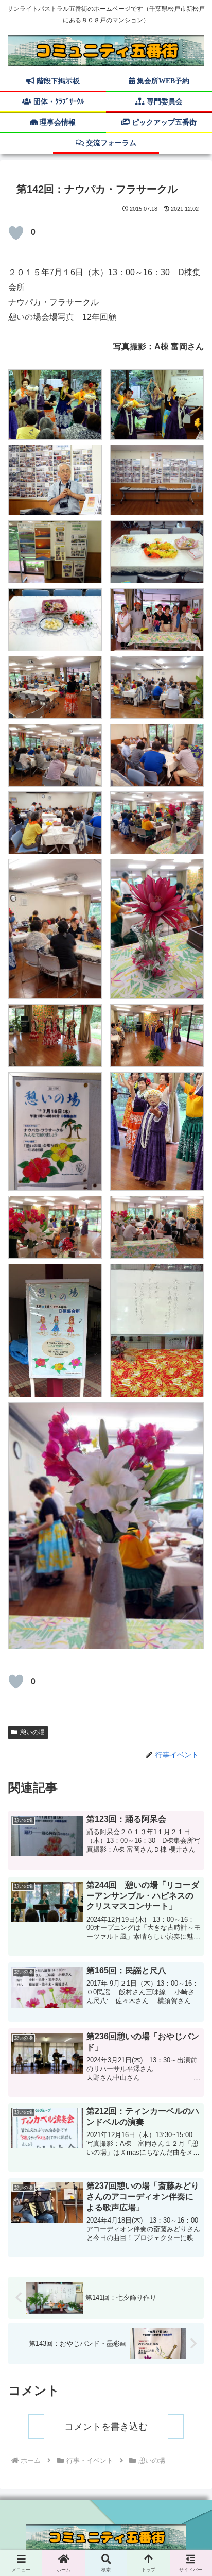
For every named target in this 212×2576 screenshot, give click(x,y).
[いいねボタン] (16, 233)
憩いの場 (32, 1732)
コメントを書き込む (106, 2427)
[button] (190, 1761)
